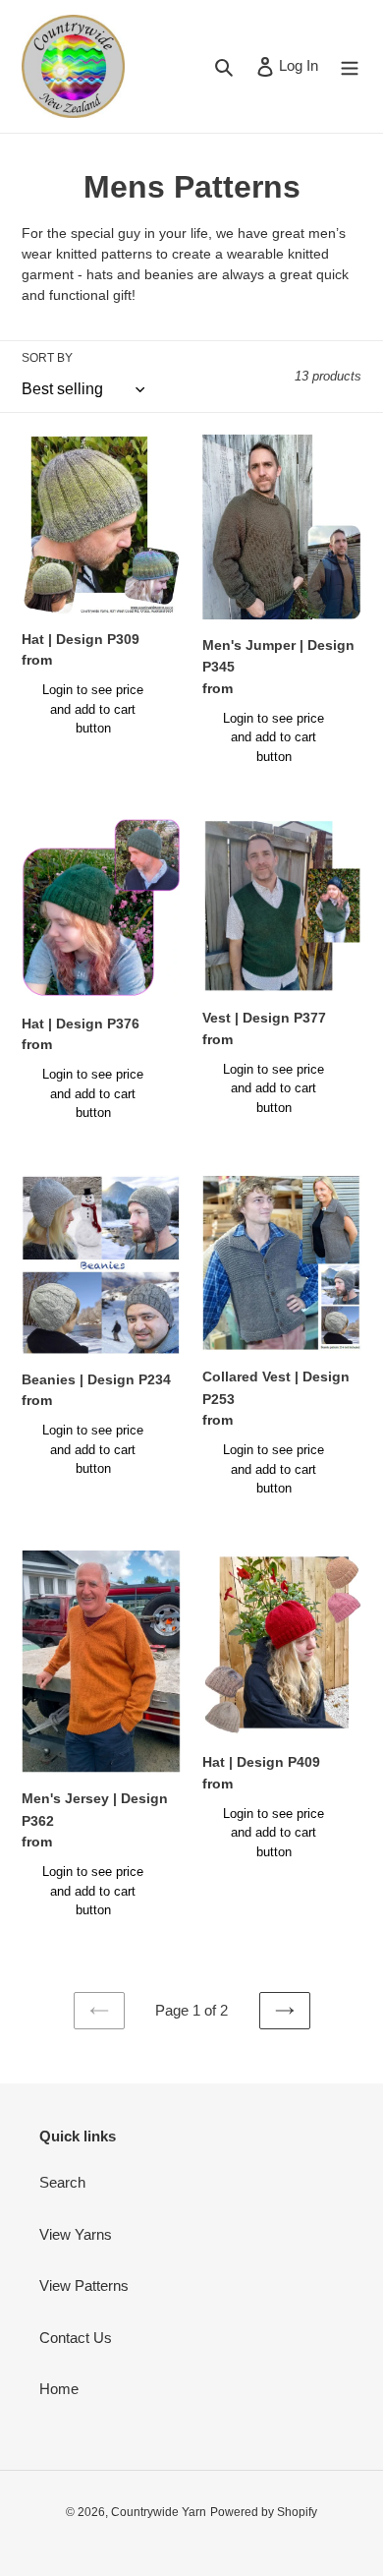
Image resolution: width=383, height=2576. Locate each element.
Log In (298, 65)
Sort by (47, 358)
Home (59, 2389)
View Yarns (76, 2234)
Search (62, 2182)
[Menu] (350, 66)
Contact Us (76, 2338)
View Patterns (84, 2285)
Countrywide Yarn (159, 2512)
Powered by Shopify (264, 2512)
